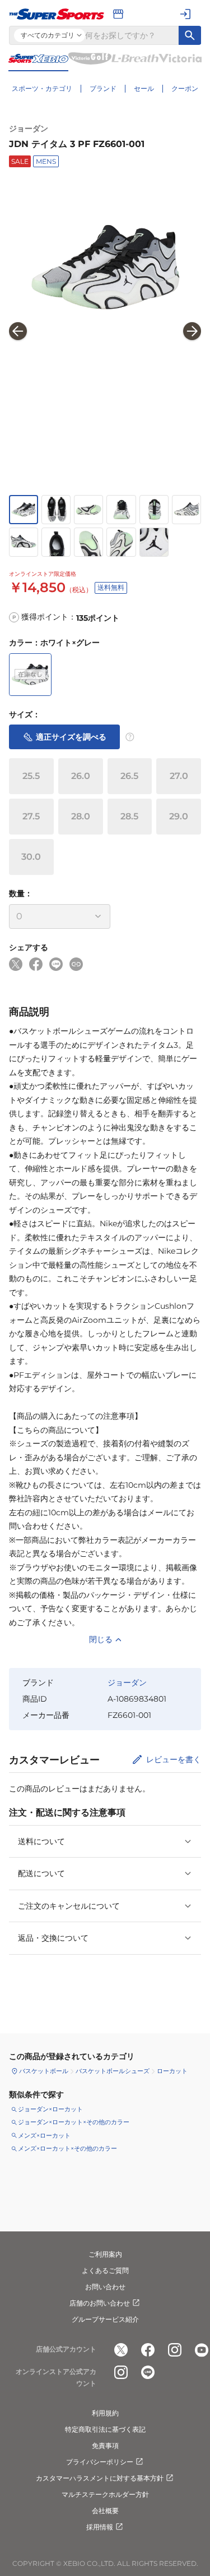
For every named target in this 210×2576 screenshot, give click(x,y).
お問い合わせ (105, 2287)
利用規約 (105, 2413)
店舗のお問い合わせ (100, 2303)
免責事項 (105, 2446)
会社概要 (105, 2511)
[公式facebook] (148, 2350)
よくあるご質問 (105, 2270)
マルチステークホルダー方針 (105, 2494)
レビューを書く (174, 1759)
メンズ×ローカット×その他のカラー (67, 2148)
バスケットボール (44, 2071)
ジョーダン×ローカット (50, 2109)
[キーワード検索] (190, 35)
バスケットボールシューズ (113, 2071)
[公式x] (121, 2350)
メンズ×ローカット (44, 2135)
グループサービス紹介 (105, 2319)
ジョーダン (29, 129)
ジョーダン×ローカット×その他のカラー (74, 2122)
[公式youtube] (202, 2350)
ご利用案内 (105, 2254)
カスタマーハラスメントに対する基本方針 (100, 2478)
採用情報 (100, 2527)
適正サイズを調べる (71, 737)
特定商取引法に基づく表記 (105, 2429)
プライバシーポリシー (100, 2462)
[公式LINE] (148, 2372)
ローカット (172, 2071)
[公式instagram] (175, 2350)
